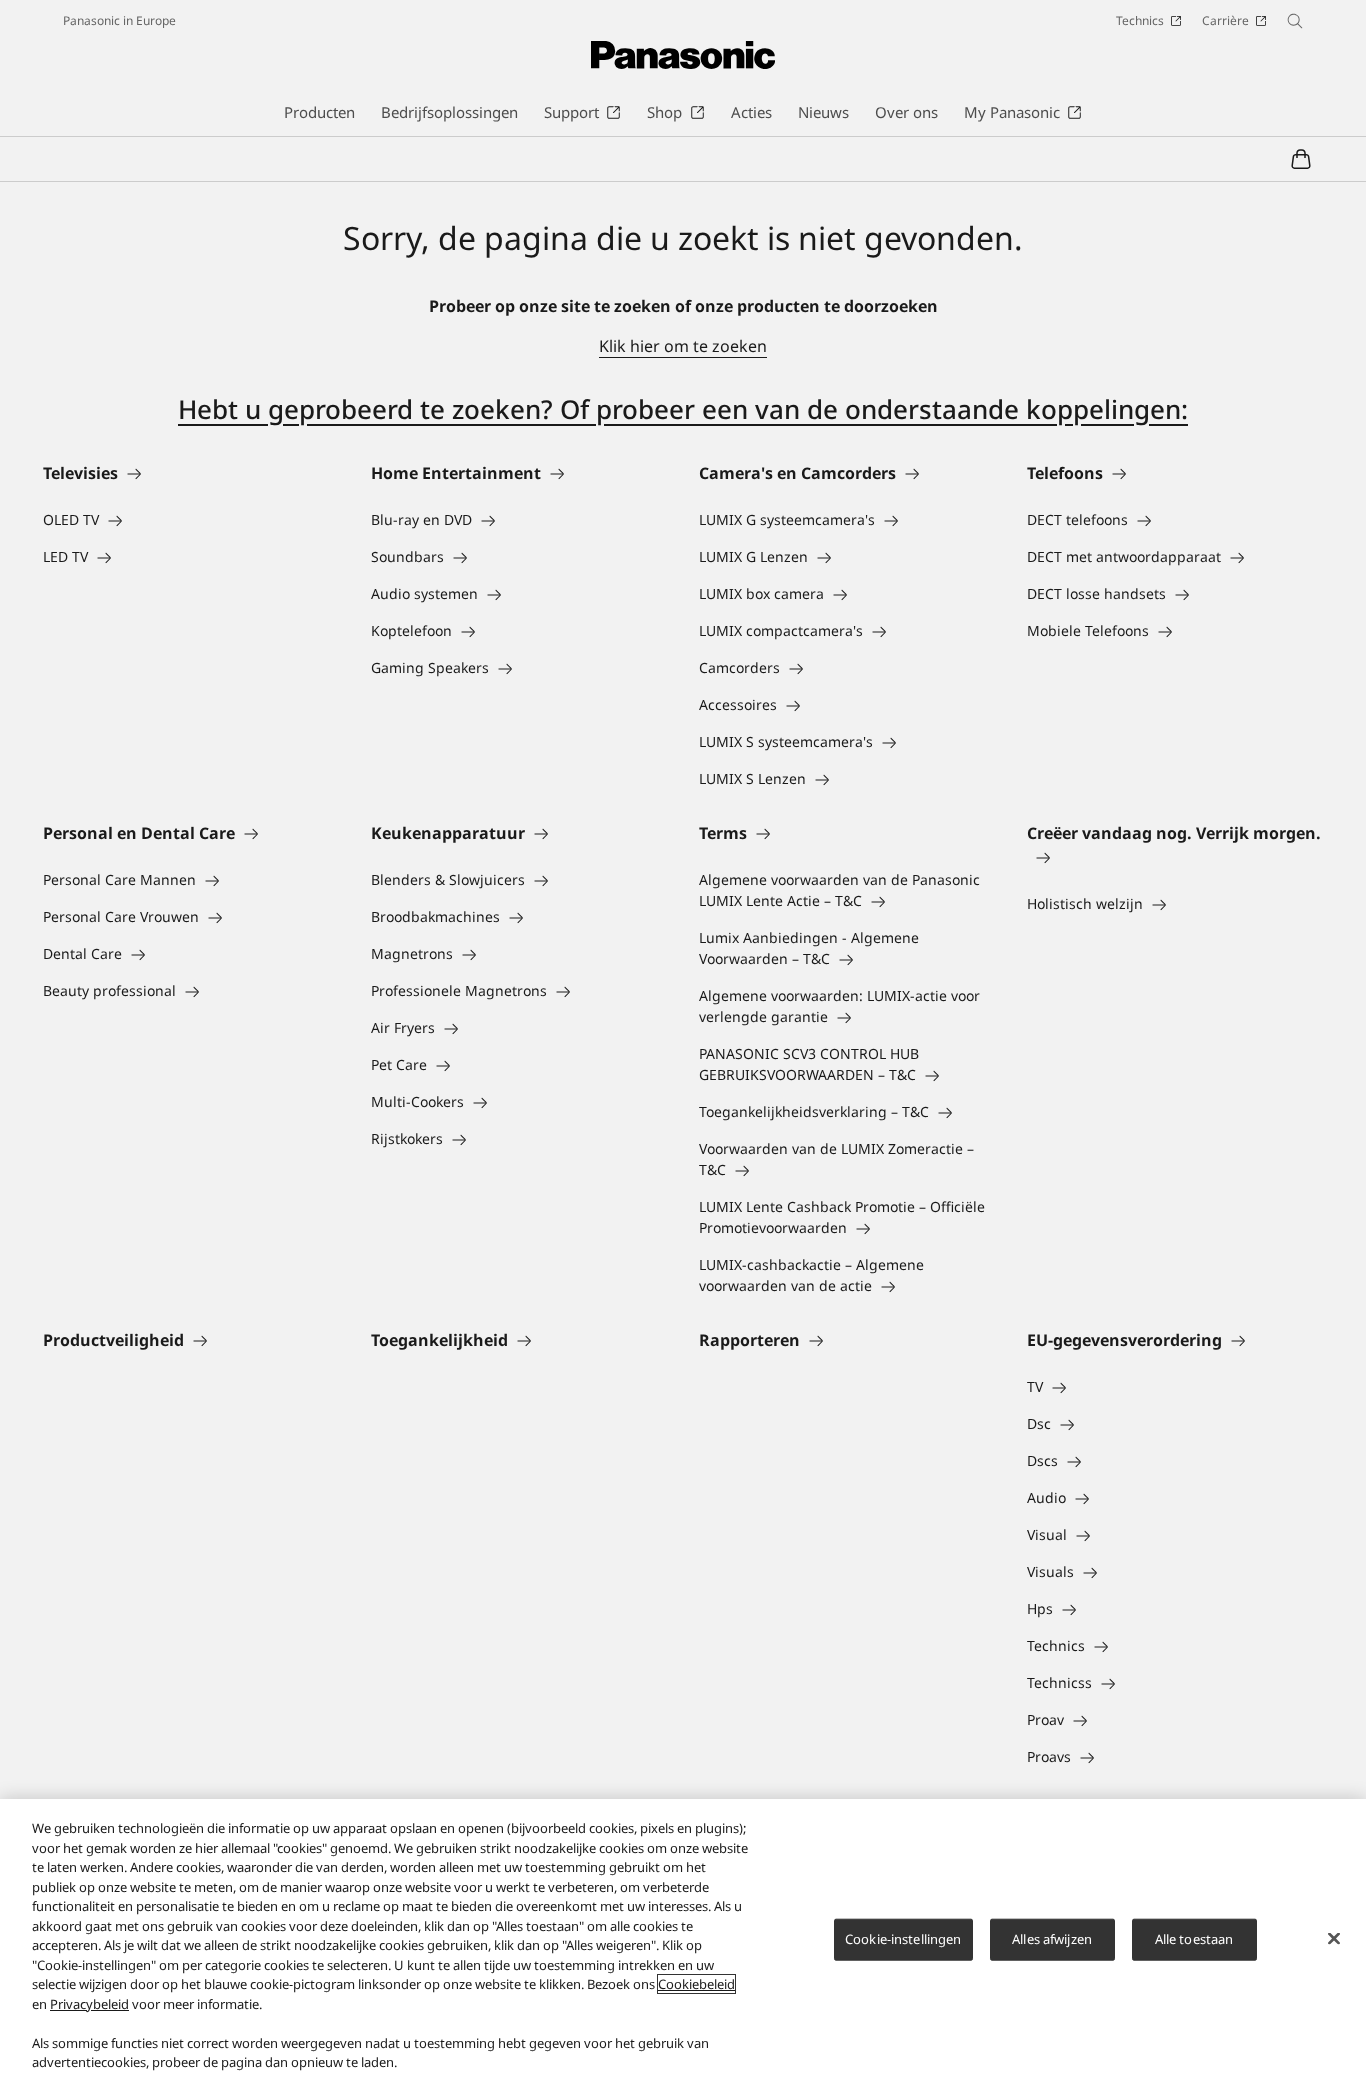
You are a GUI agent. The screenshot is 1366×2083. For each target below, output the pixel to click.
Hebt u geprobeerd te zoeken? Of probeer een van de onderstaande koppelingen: (683, 409)
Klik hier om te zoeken (683, 346)
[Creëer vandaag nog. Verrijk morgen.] (1175, 857)
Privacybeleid (89, 2004)
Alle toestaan (1194, 1939)
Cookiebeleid (696, 1984)
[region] (683, 1941)
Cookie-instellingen (903, 1939)
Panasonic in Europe (119, 20)
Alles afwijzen (1052, 1939)
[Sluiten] (1334, 1939)
